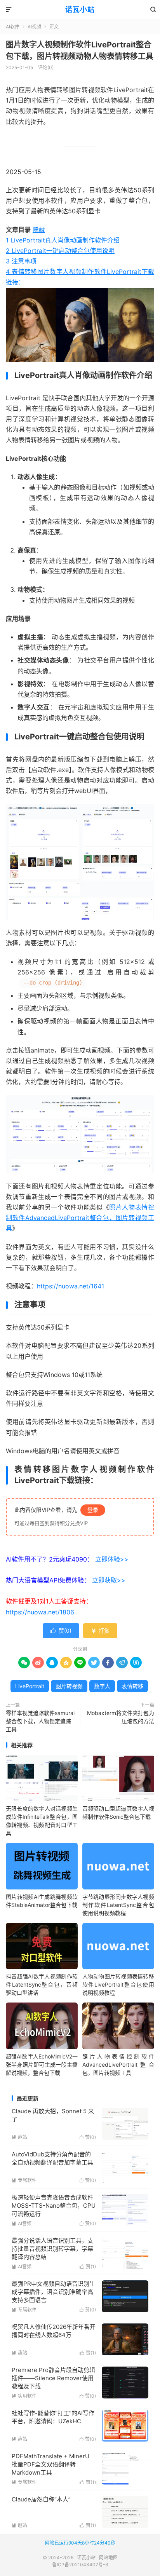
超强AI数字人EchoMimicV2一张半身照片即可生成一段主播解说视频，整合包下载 (42, 2064)
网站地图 (108, 2558)
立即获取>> (109, 1580)
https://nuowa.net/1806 (40, 1612)
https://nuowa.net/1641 (70, 1286)
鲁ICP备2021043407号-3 (80, 2565)
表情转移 (132, 1686)
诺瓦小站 (80, 10)
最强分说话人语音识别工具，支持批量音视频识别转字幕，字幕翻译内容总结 (52, 2249)
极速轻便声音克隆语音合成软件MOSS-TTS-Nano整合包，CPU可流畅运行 (54, 2206)
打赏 (100, 1630)
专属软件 (24, 2180)
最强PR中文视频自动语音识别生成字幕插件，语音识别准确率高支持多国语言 (53, 2292)
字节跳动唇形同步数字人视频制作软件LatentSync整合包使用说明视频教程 (118, 1905)
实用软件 (24, 2396)
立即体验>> (112, 1559)
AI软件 (13, 27)
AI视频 (34, 27)
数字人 (102, 1686)
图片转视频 (69, 1686)
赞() (61, 1630)
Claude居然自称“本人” (41, 2499)
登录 (93, 1510)
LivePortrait (30, 1686)
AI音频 (22, 2223)
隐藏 (39, 230)
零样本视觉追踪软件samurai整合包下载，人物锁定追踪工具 (40, 1721)
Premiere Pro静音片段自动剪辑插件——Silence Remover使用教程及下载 (53, 2378)
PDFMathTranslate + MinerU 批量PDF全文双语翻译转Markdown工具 (50, 2464)
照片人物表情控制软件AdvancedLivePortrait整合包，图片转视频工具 (80, 1218)
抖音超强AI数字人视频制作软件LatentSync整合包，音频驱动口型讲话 (42, 1984)
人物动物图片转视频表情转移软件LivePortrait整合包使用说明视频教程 (118, 1984)
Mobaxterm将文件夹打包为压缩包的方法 (121, 1717)
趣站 (19, 2137)
